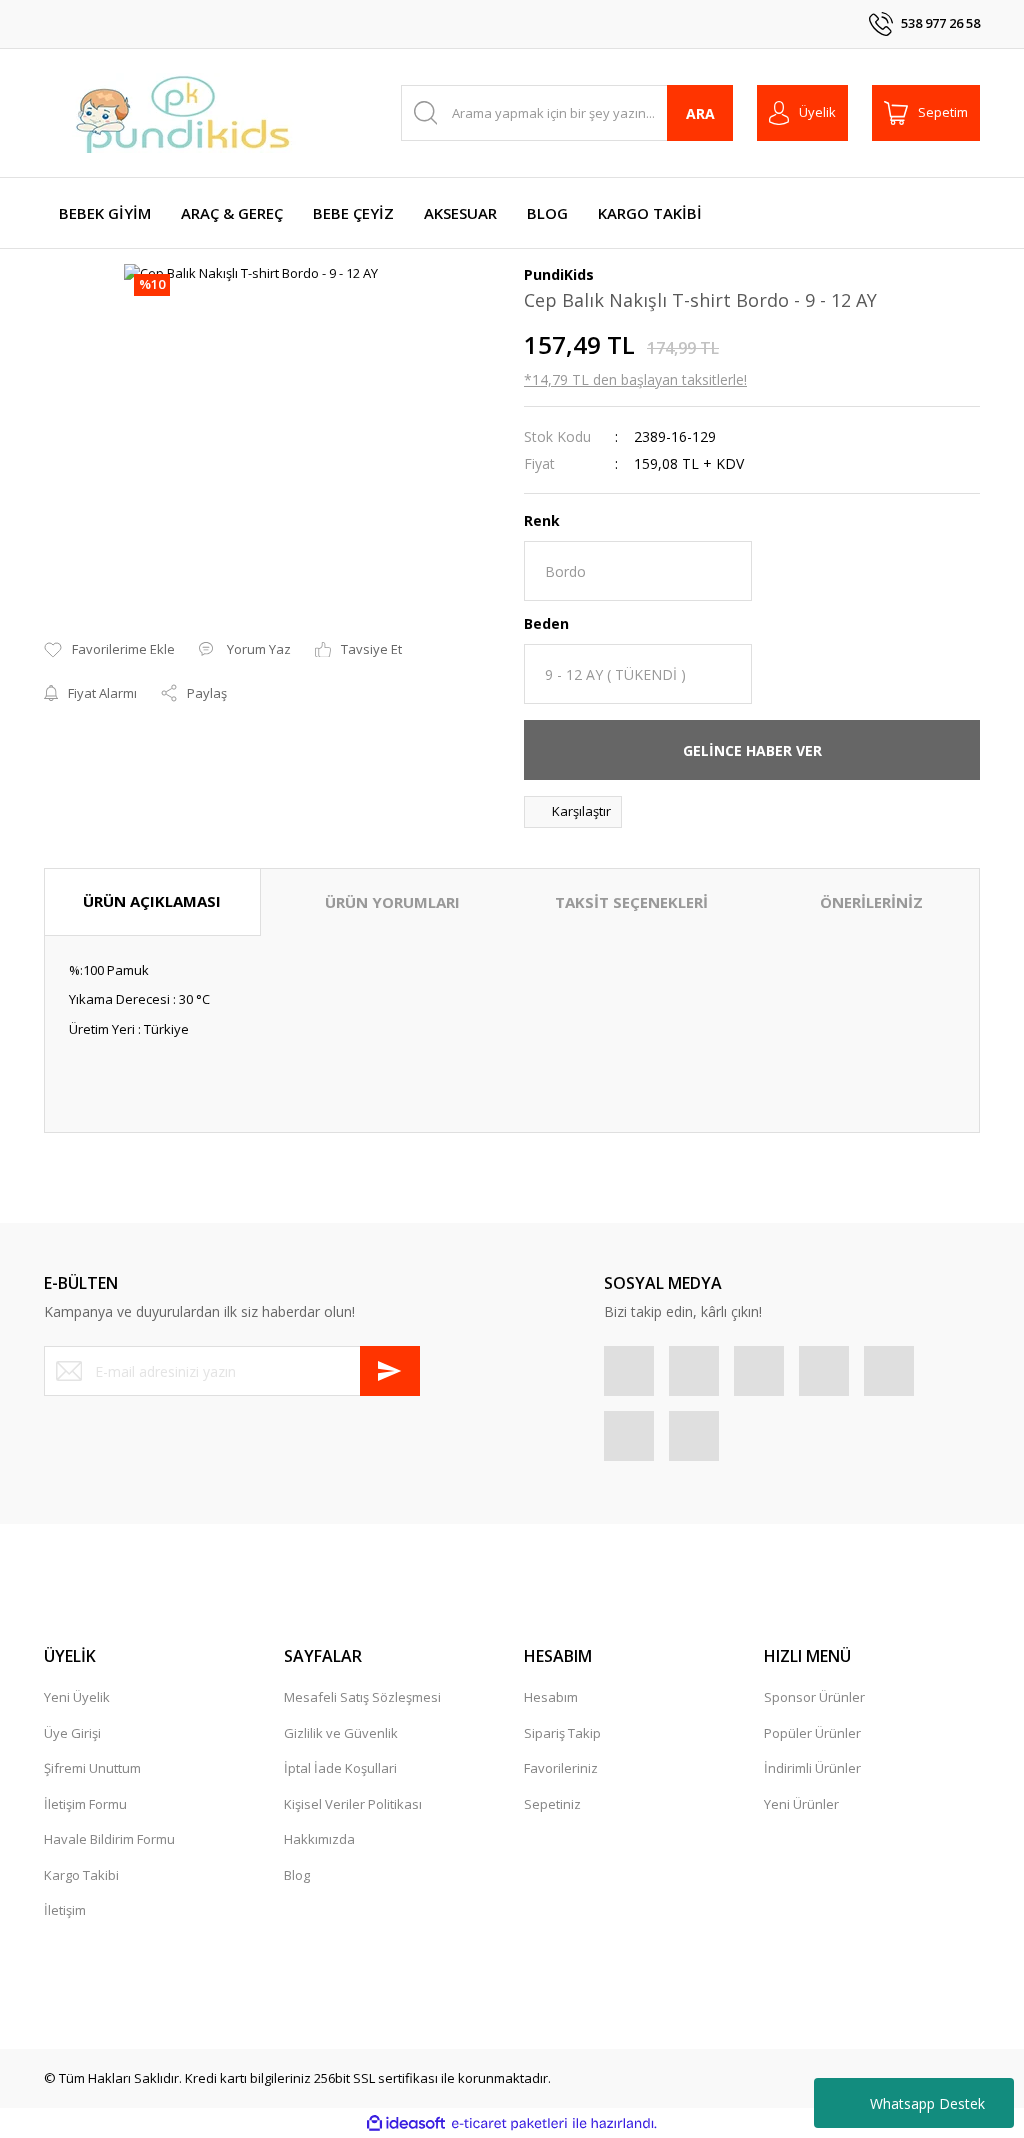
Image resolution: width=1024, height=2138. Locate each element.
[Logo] (184, 113)
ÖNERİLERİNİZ (871, 902)
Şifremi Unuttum (92, 1768)
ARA (700, 113)
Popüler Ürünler (812, 1733)
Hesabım (551, 1697)
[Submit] (390, 1371)
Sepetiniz (552, 1804)
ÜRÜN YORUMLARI (392, 902)
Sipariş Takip (562, 1733)
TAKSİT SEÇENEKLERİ (631, 902)
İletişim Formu (85, 1804)
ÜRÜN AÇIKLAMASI (152, 901)
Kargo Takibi (81, 1875)
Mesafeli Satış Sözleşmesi (362, 1697)
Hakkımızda (319, 1839)
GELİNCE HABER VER (752, 750)
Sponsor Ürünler (814, 1697)
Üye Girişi (72, 1733)
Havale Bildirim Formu (109, 1839)
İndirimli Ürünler (812, 1768)
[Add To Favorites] (109, 650)
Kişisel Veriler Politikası (353, 1804)
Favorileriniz (561, 1768)
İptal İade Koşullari (340, 1768)
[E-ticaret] (509, 2124)
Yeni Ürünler (801, 1804)
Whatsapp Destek (927, 2103)
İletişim (65, 1910)
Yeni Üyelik (77, 1697)
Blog (297, 1875)
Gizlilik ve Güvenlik (341, 1733)
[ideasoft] (406, 2124)
